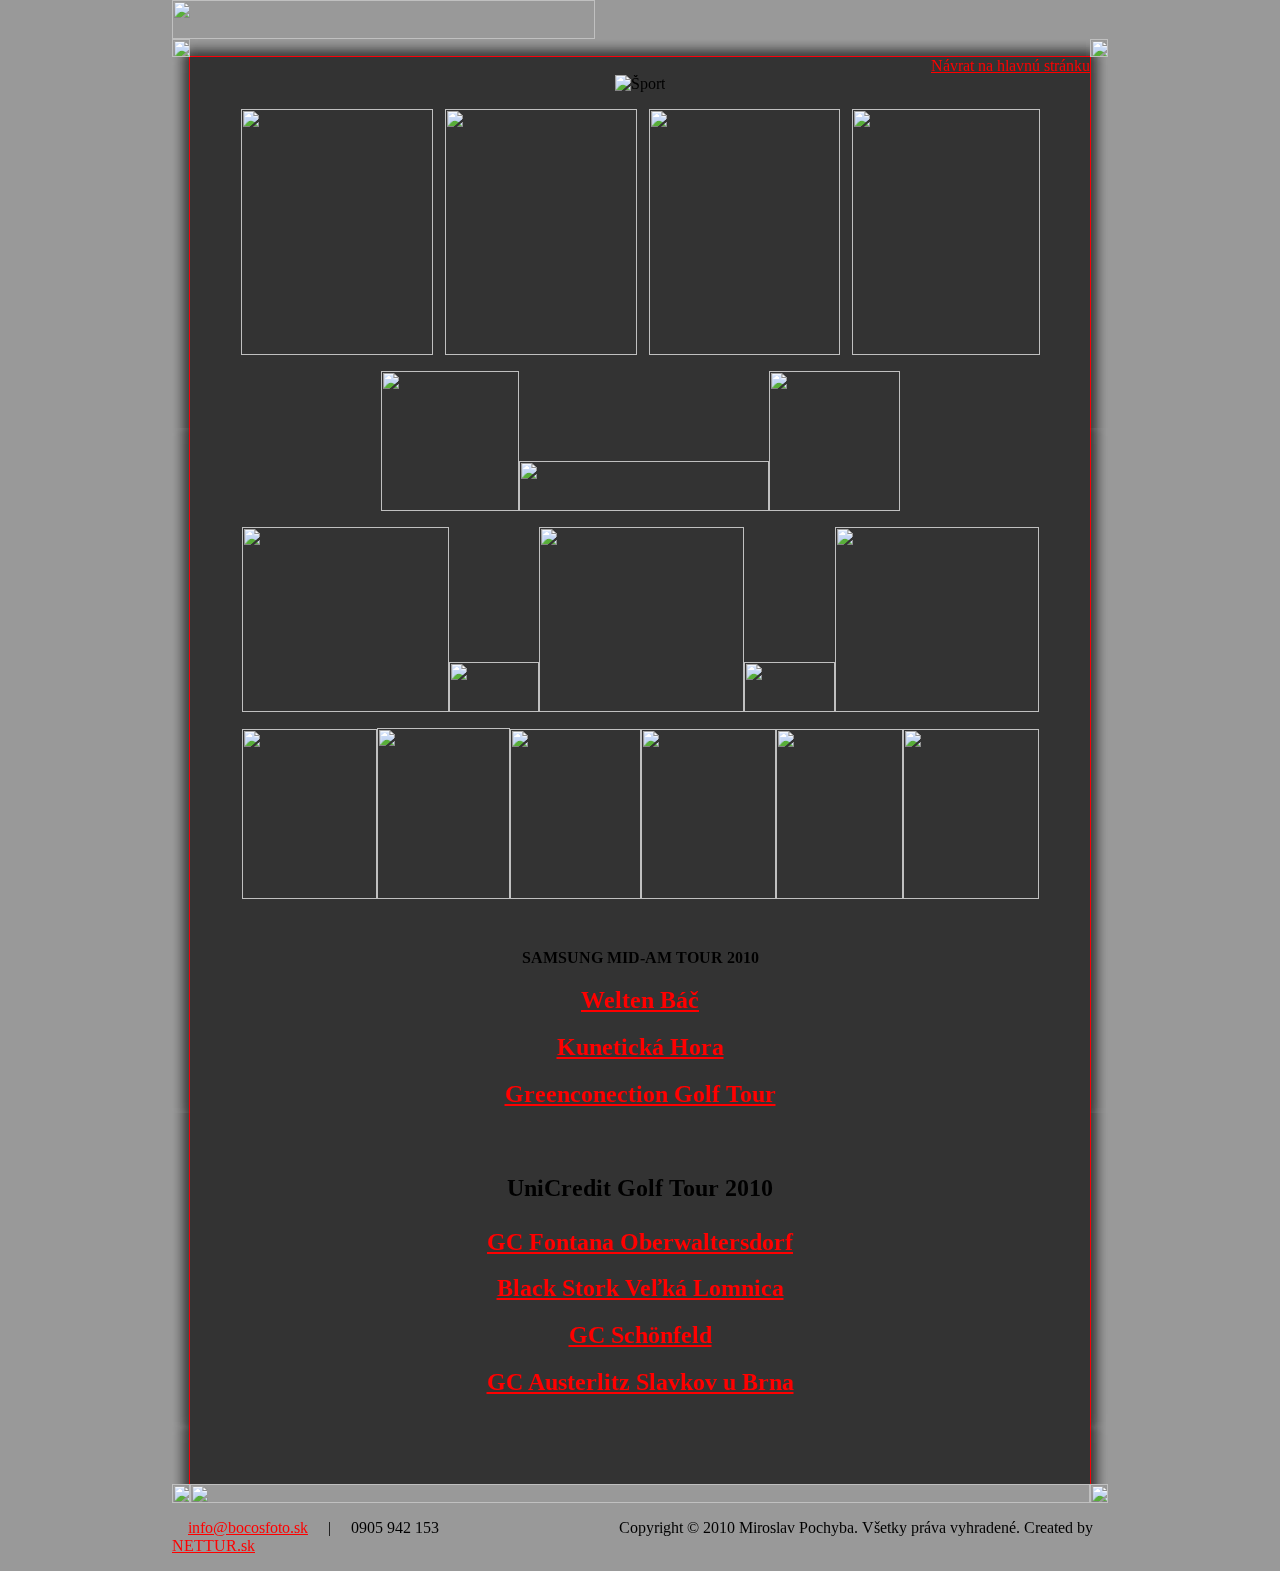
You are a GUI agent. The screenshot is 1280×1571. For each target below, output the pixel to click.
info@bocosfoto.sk (248, 1527)
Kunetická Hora (640, 1047)
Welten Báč (640, 1000)
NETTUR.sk (213, 1545)
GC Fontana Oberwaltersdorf (640, 1242)
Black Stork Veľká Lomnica (640, 1288)
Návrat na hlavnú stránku (1010, 65)
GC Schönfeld (640, 1335)
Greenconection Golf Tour (640, 1094)
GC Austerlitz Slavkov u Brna (640, 1382)
